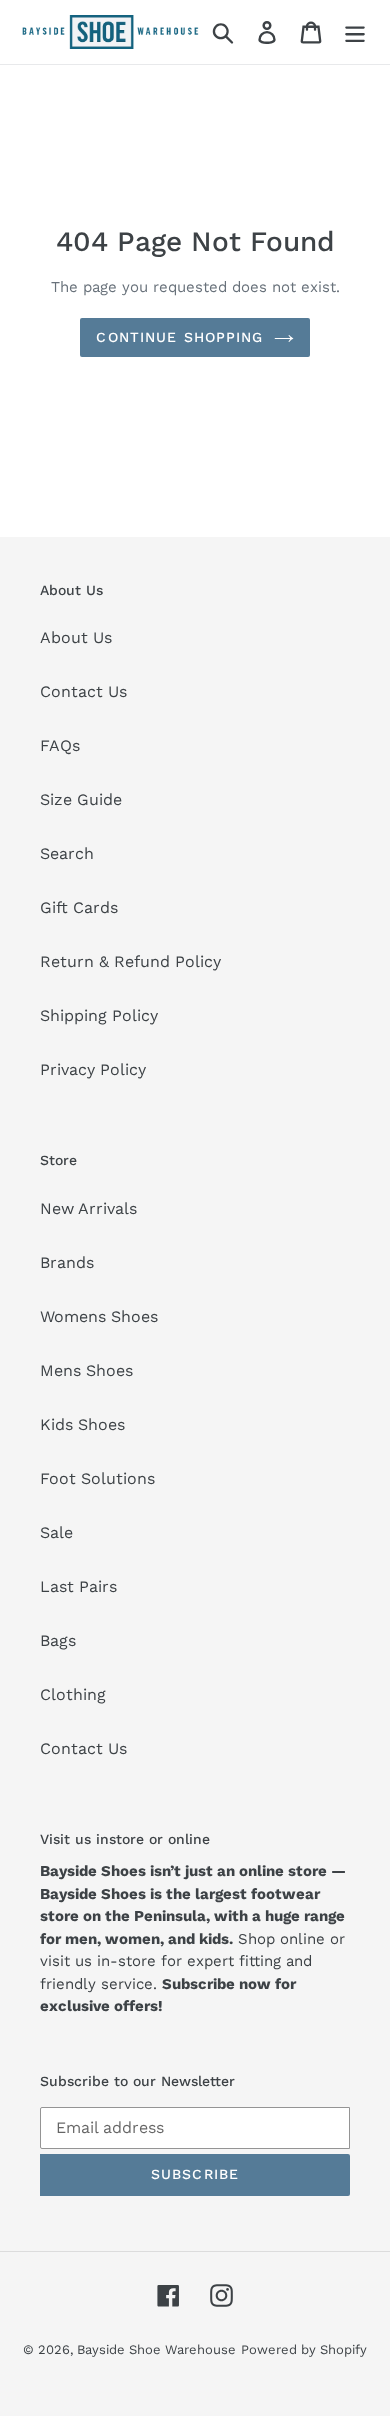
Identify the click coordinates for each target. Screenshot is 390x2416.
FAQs (60, 745)
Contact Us (83, 691)
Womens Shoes (99, 1316)
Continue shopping (179, 337)
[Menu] (355, 32)
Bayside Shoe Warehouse (156, 2349)
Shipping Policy (99, 1015)
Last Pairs (78, 1586)
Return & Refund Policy (130, 961)
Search (67, 853)
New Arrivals (88, 1208)
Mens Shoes (86, 1370)
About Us (76, 637)
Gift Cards (79, 907)
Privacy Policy (93, 1069)
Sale (56, 1532)
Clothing (73, 1694)
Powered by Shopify (304, 2349)
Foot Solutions (97, 1478)
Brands (67, 1262)
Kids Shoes (82, 1424)
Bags (58, 1640)
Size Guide (81, 799)
